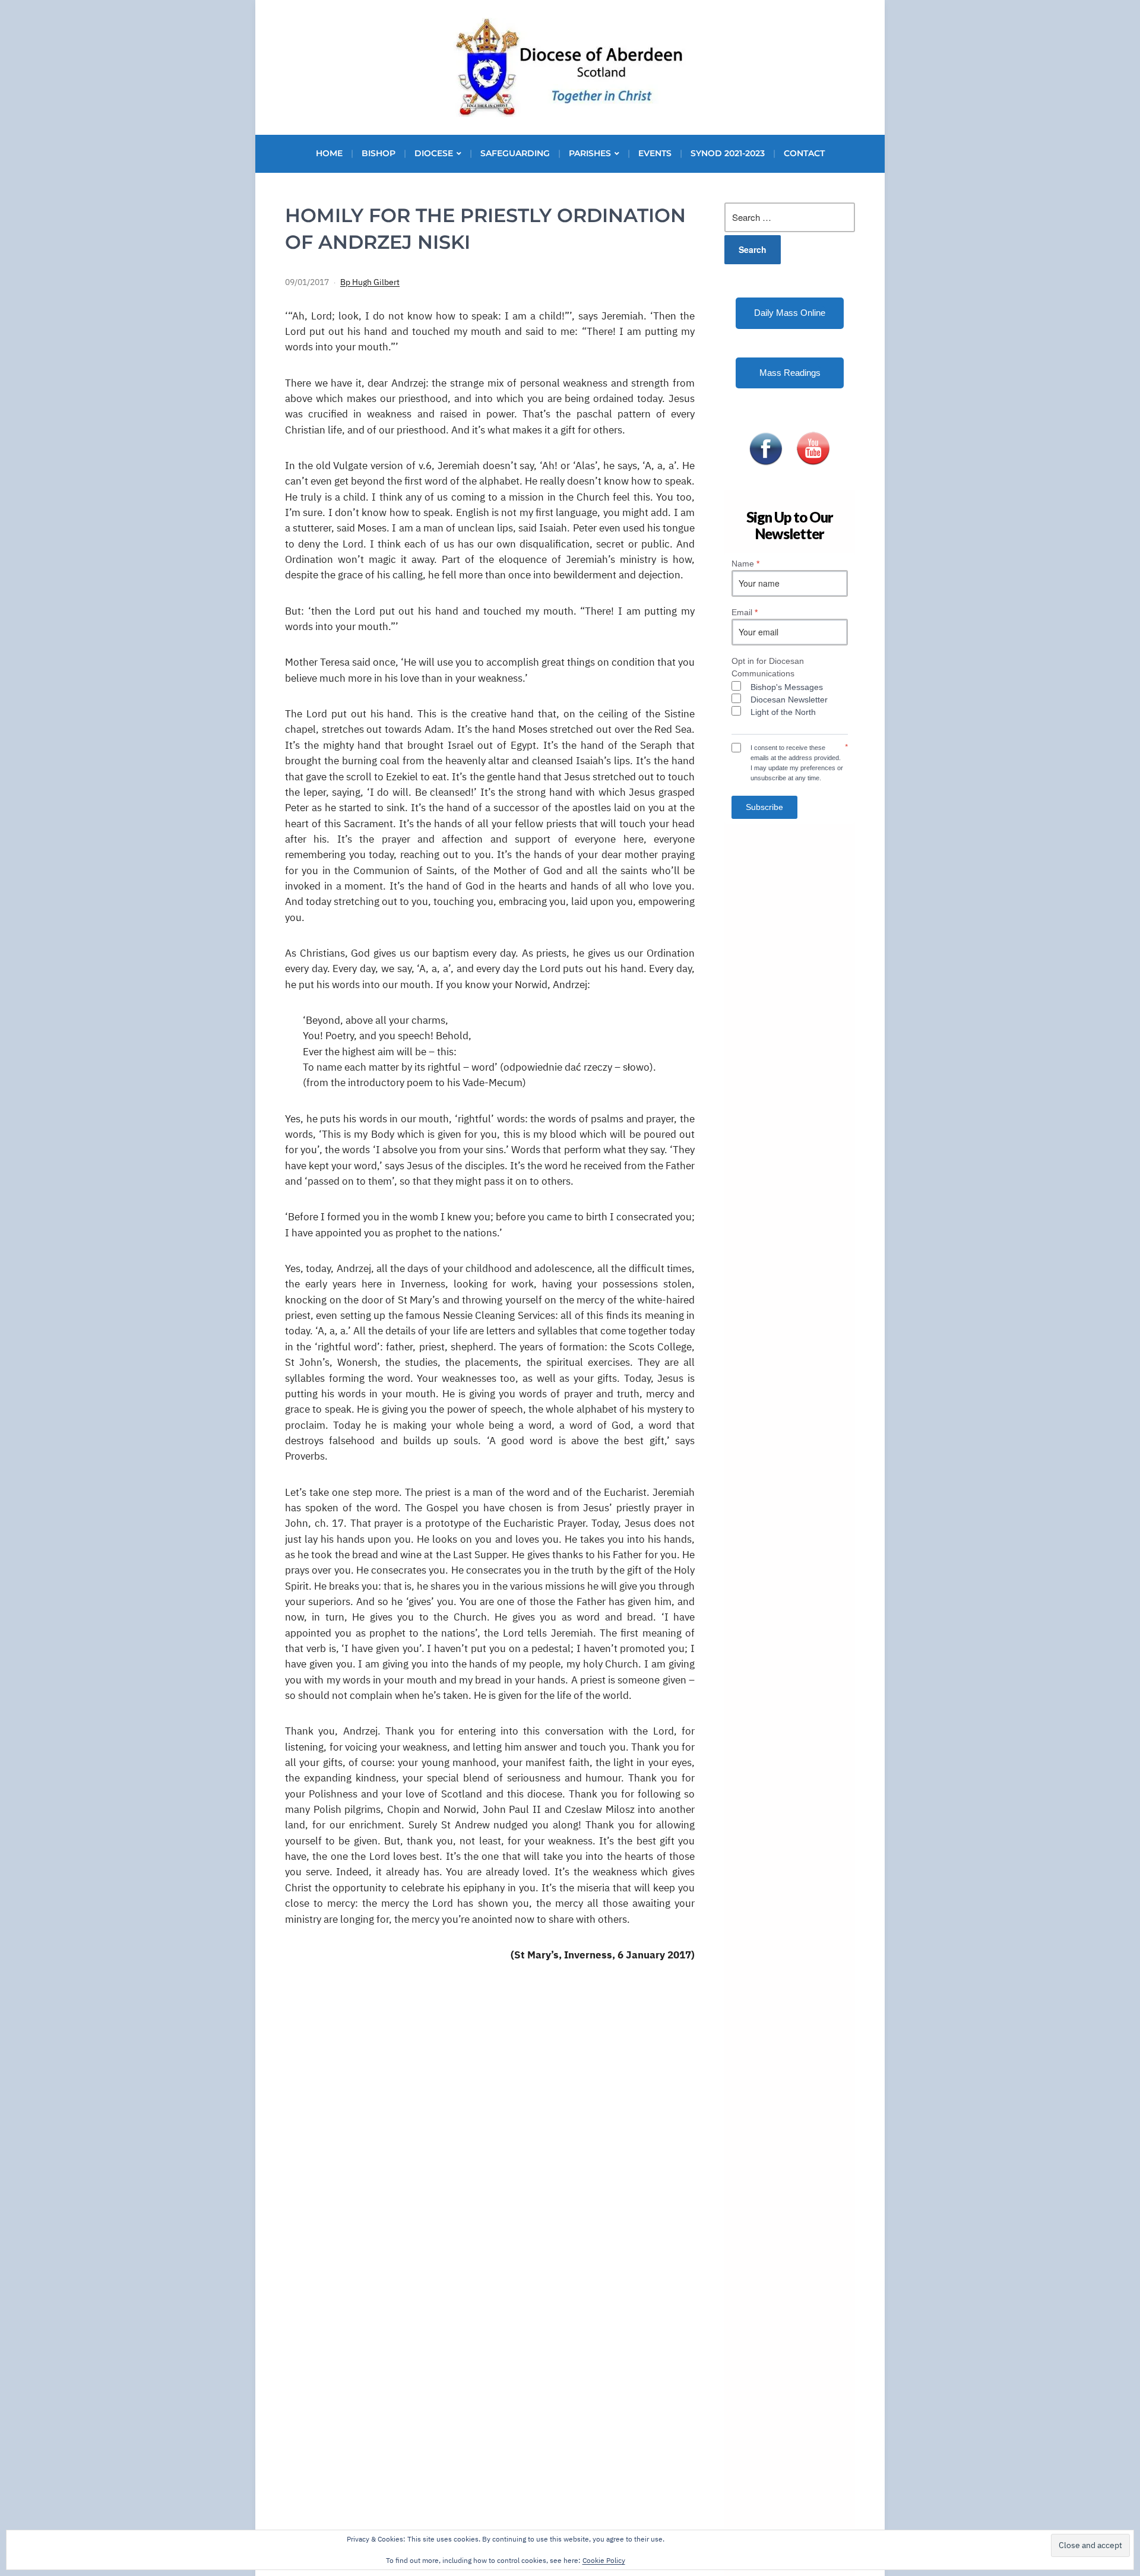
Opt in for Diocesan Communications (768, 667)
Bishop (379, 153)
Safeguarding (515, 153)
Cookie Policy (604, 2560)
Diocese (434, 153)
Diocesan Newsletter (789, 700)
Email (745, 612)
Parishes (590, 153)
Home (329, 153)
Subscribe (764, 807)
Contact (804, 153)
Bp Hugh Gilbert (370, 282)
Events (655, 153)
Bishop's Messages (787, 687)
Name (745, 564)
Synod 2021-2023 (728, 153)
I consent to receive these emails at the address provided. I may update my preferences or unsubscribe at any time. (797, 762)
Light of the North (783, 712)
